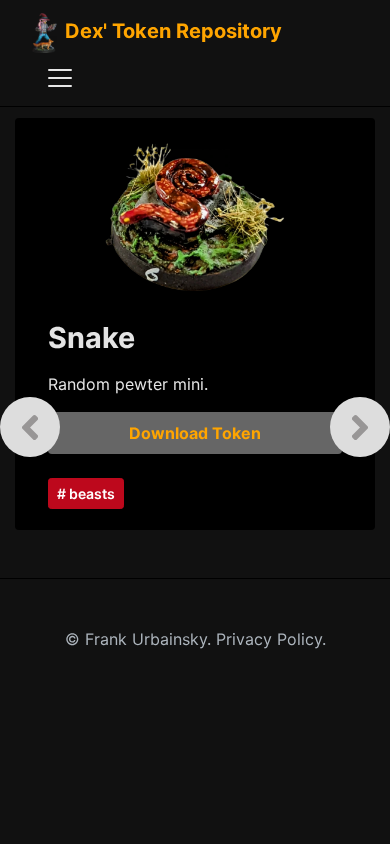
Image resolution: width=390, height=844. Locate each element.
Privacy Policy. (271, 639)
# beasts (86, 493)
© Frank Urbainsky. (140, 639)
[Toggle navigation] (60, 78)
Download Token (195, 433)
